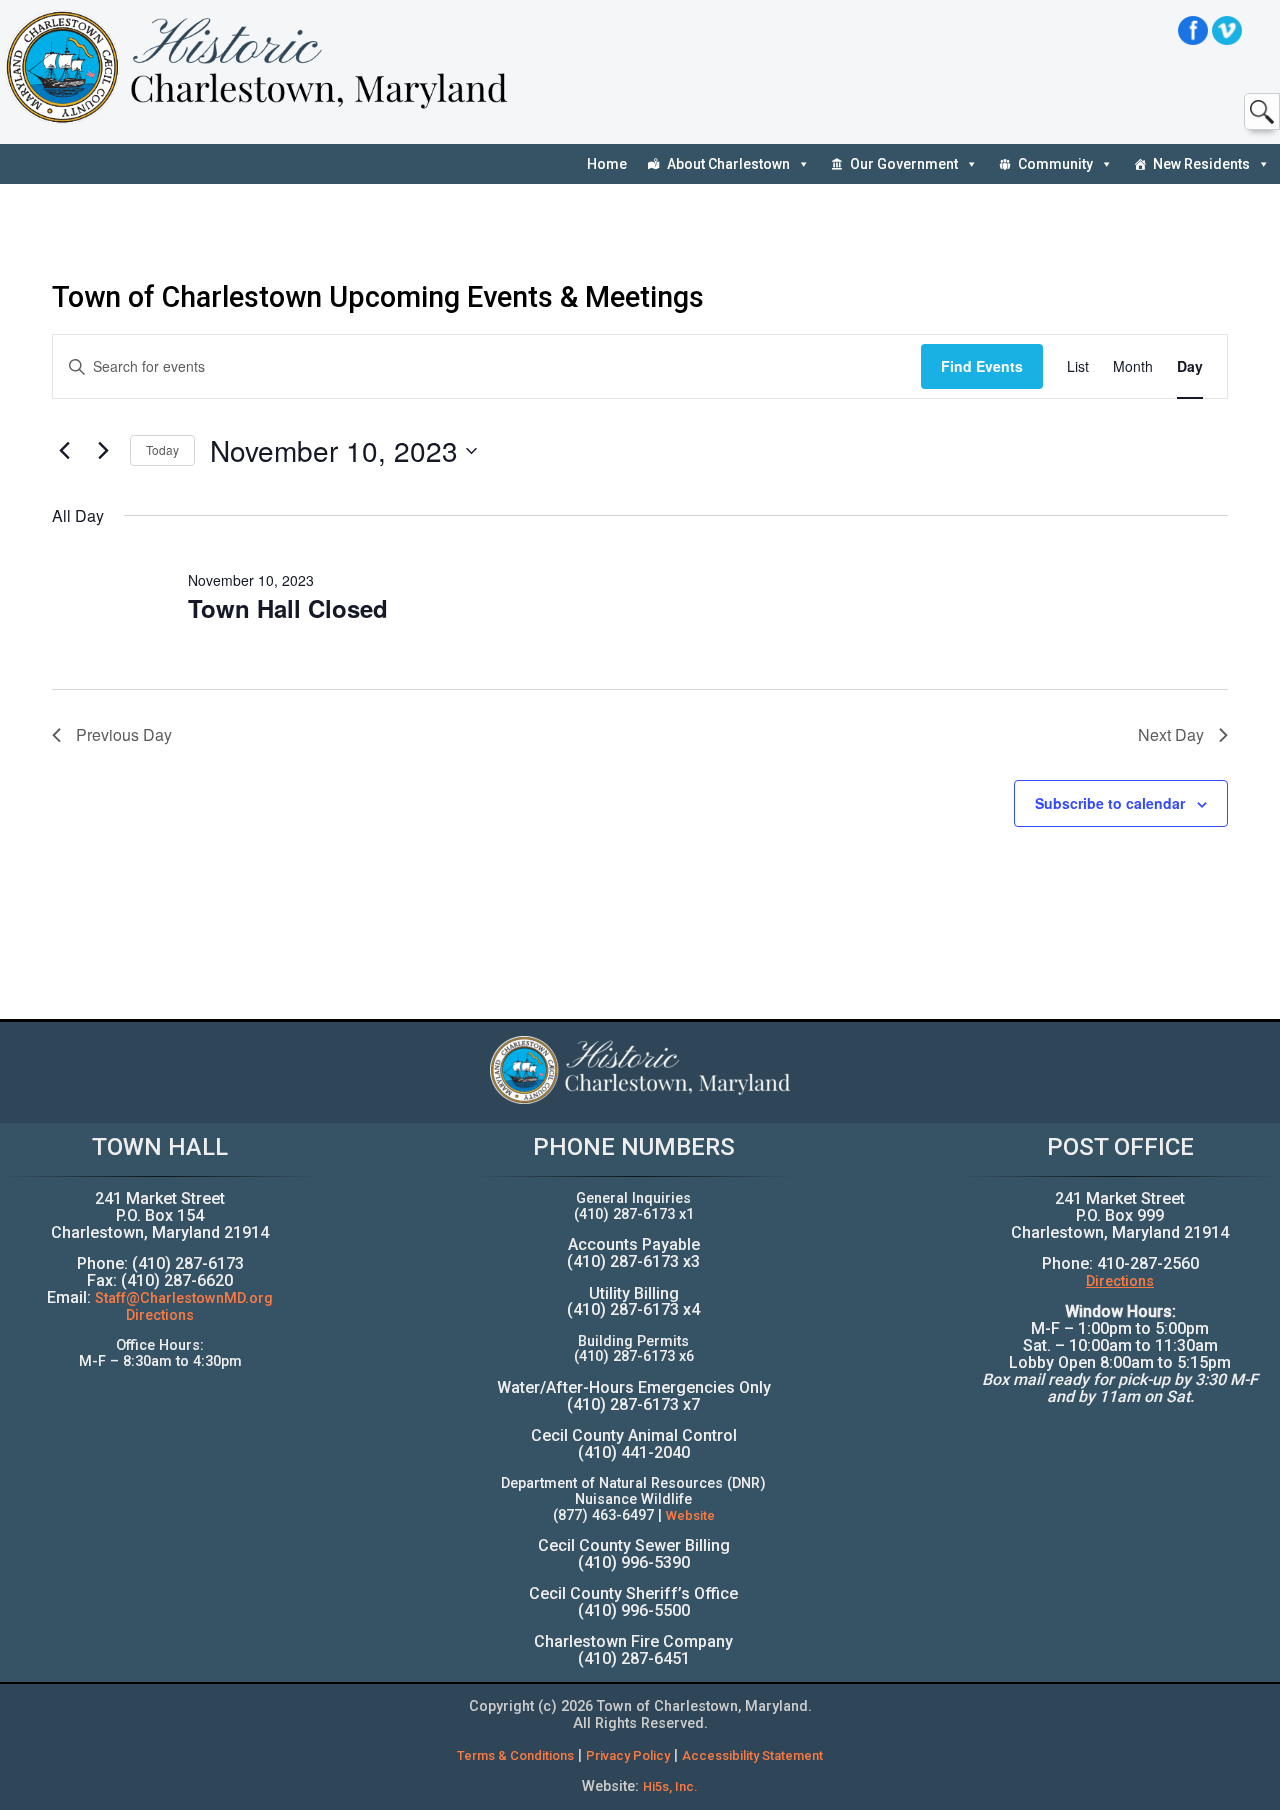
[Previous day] (64, 451)
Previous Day (124, 734)
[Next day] (103, 451)
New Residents (1201, 164)
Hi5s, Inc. (670, 1786)
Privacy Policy (628, 1755)
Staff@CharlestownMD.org (184, 1298)
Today (162, 449)
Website (690, 1515)
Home (607, 164)
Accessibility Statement (752, 1755)
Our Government (904, 164)
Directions (160, 1315)
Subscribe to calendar (1110, 803)
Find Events (982, 366)
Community (1055, 164)
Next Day (1171, 734)
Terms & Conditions (515, 1755)
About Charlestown (728, 164)
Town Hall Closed (288, 608)
